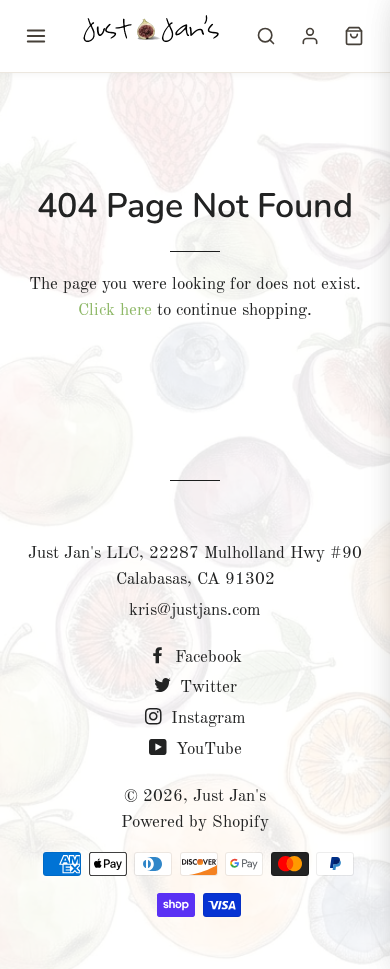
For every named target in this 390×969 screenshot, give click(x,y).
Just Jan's (229, 796)
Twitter (206, 687)
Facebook (206, 657)
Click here (115, 310)
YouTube (206, 749)
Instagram (206, 718)
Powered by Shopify (195, 822)
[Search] (266, 36)
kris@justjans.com (195, 610)
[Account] (310, 36)
